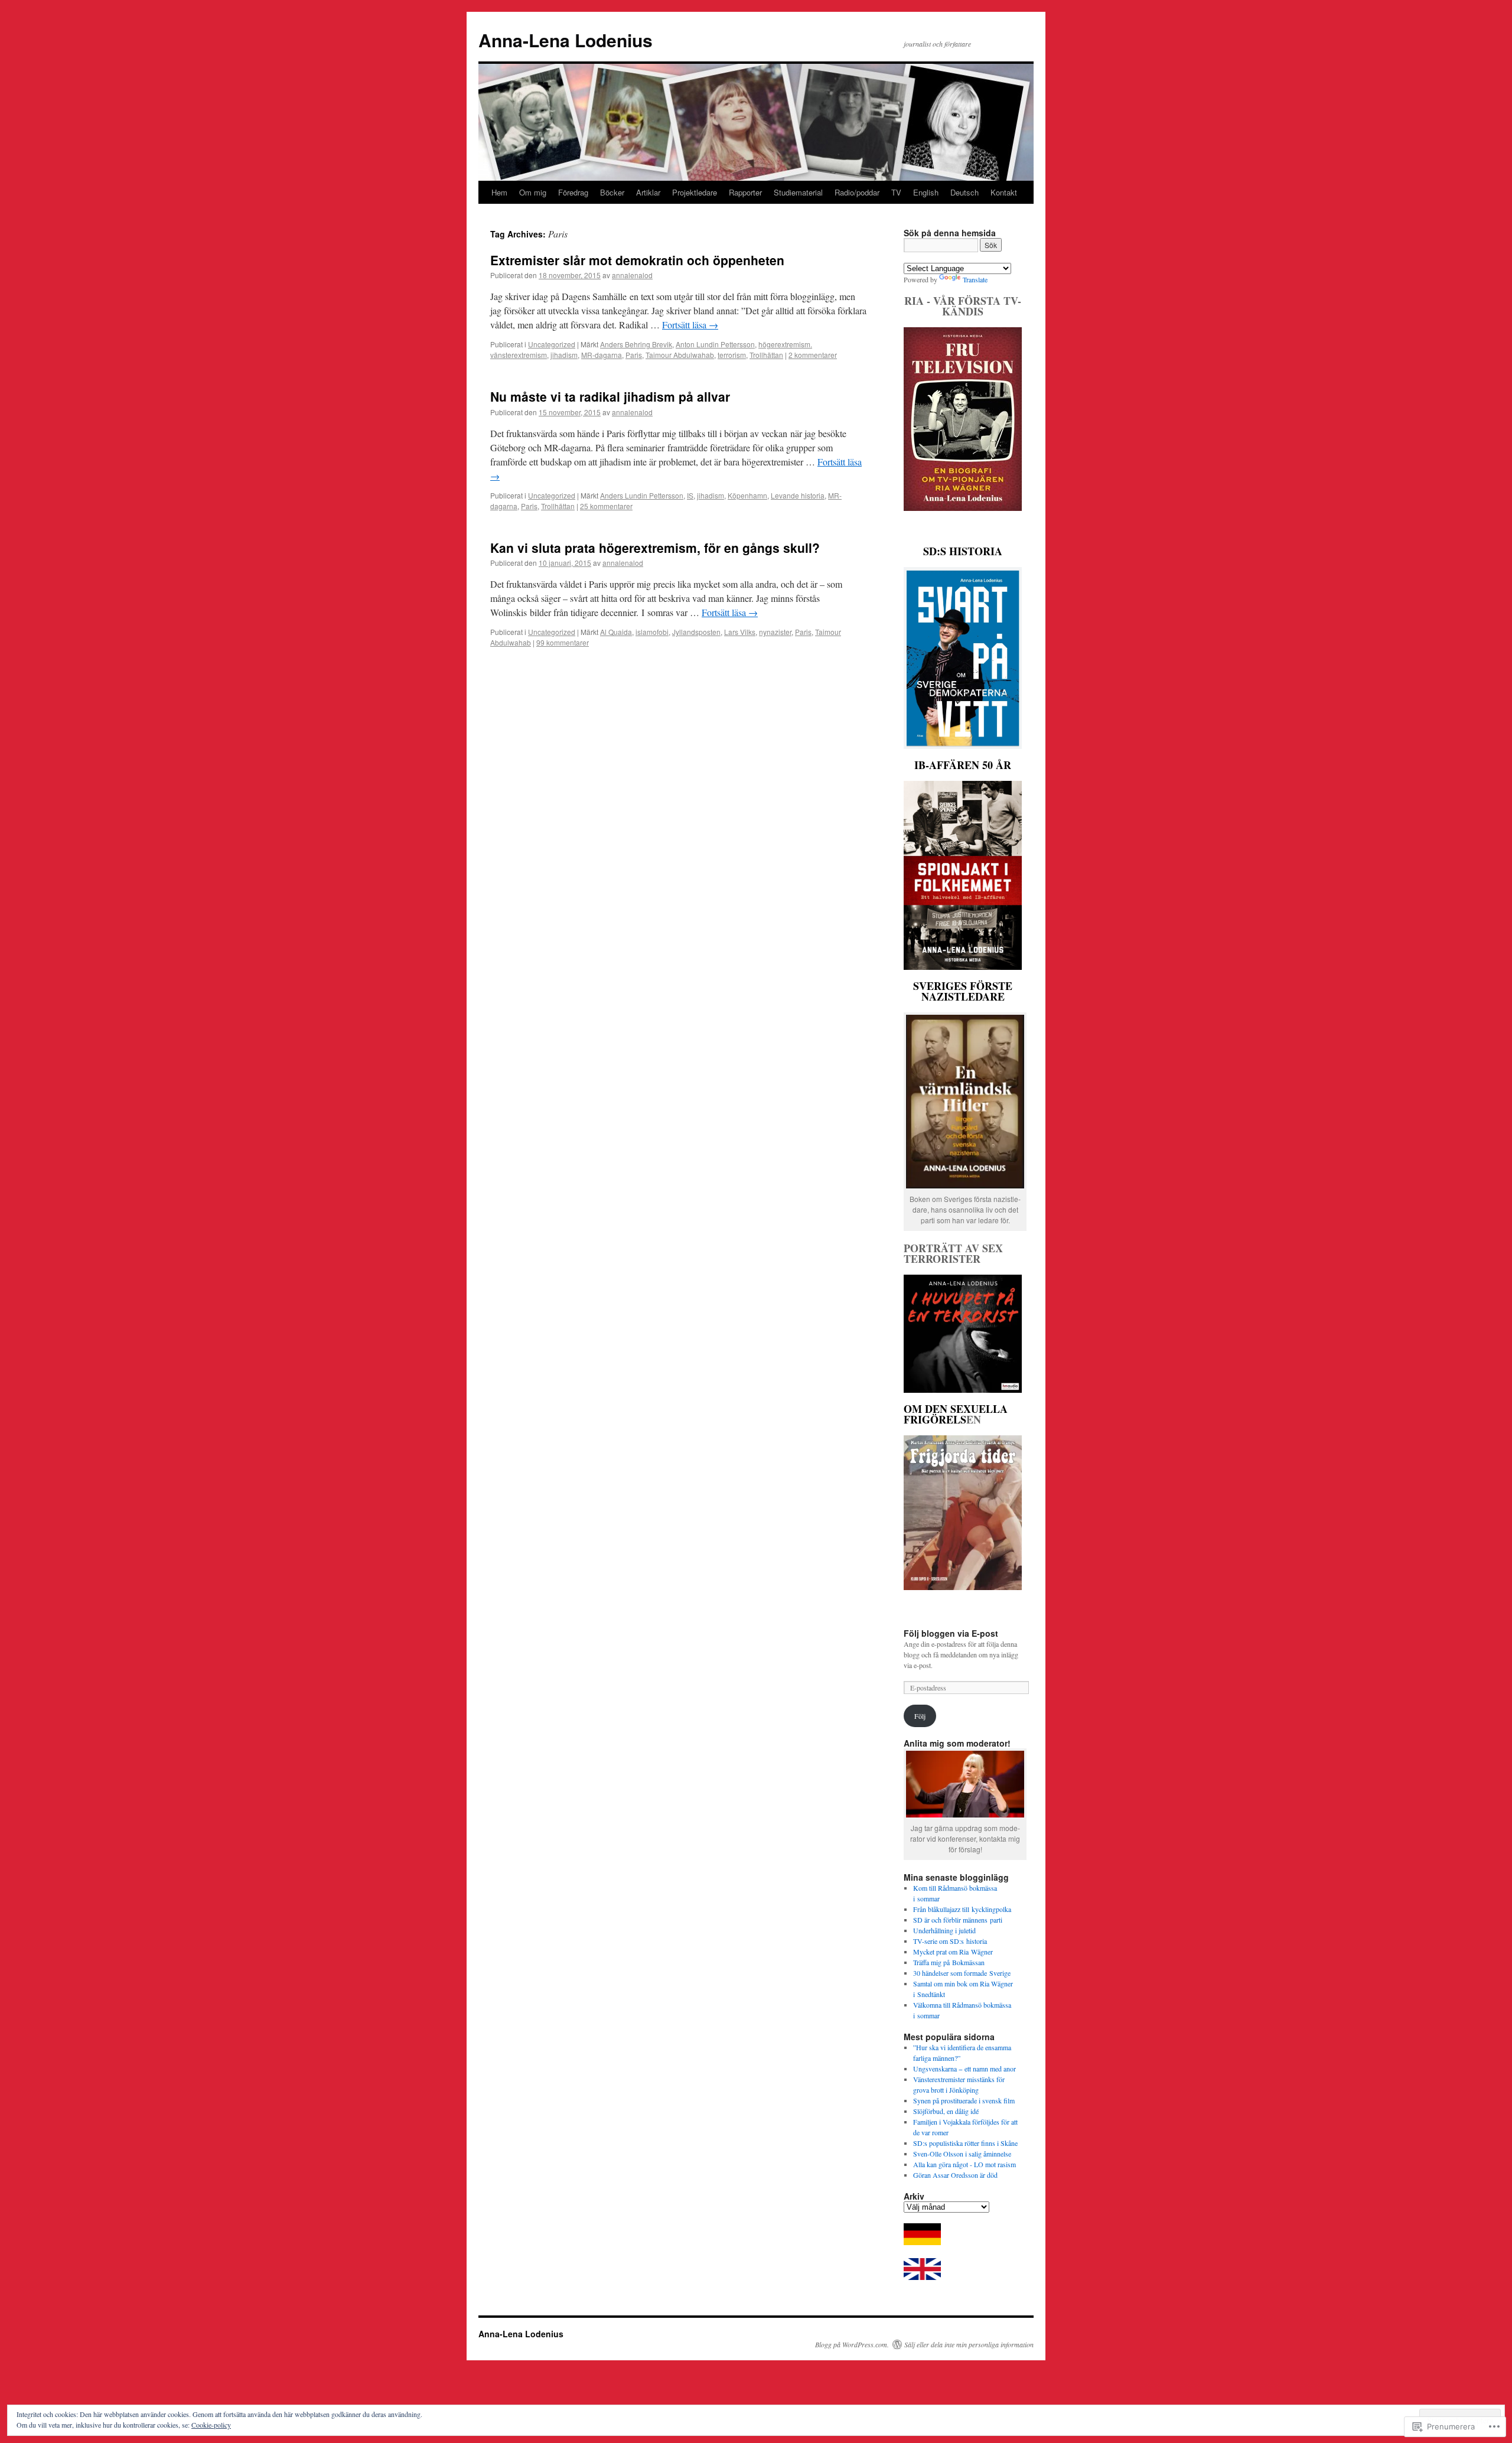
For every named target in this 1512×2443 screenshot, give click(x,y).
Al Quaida (616, 632)
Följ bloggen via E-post (951, 1633)
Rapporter (745, 192)
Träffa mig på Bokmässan (949, 1962)
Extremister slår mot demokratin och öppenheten (637, 260)
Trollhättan (766, 355)
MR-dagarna (602, 355)
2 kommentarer (813, 355)
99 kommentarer (563, 642)
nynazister (775, 632)
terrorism (732, 355)
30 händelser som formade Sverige (962, 1973)
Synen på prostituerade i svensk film (964, 2100)
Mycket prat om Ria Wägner (953, 1952)
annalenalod (632, 275)
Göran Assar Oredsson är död (955, 2175)
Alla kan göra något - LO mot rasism (964, 2164)
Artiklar (648, 192)
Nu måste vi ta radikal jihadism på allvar (610, 396)
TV (896, 192)
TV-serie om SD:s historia (950, 1941)
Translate (975, 279)
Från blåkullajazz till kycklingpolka (962, 1909)
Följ (920, 1716)
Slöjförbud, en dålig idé (946, 2111)
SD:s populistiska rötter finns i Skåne (965, 2143)
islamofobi (652, 632)
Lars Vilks (740, 632)
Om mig (533, 192)
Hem (499, 192)
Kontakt (1004, 192)
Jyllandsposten (696, 632)
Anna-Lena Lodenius (566, 40)
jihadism (564, 355)
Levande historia (798, 495)
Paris (634, 355)
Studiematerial (798, 192)
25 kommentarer (606, 506)
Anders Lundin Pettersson (642, 495)
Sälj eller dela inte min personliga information (969, 2344)
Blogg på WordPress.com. (852, 2344)
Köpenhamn (747, 495)
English (926, 192)
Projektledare (695, 192)
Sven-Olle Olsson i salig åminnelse (962, 2154)
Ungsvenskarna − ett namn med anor (964, 2069)
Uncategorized (552, 344)
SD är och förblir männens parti (958, 1920)
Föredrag (573, 192)
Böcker (612, 192)
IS (690, 495)
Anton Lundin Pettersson (715, 344)
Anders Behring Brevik (636, 344)
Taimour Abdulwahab (680, 355)
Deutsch (964, 192)
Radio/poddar (857, 192)
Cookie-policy (211, 2425)
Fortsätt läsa (690, 325)
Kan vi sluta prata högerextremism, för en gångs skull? (655, 548)
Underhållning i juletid (944, 1930)
